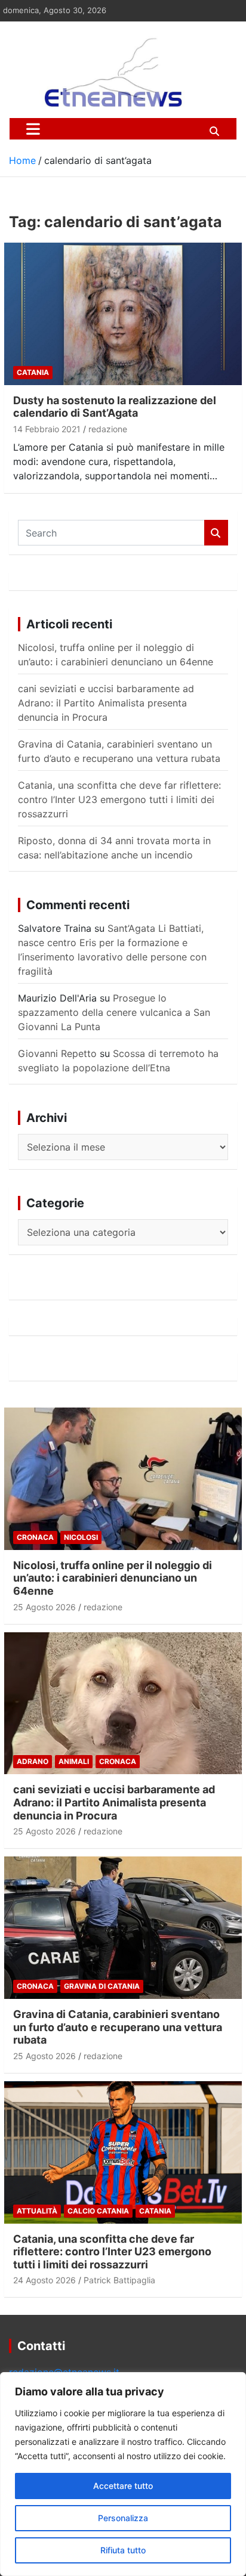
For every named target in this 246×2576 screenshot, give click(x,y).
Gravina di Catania (102, 1986)
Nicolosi (81, 1537)
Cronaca (35, 1537)
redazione (108, 429)
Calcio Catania (98, 2211)
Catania (33, 372)
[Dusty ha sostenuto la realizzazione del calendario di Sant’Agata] (123, 314)
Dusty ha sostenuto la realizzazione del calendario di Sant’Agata (115, 407)
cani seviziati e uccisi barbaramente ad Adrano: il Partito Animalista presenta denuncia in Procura (106, 703)
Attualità (37, 2211)
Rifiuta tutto (123, 2550)
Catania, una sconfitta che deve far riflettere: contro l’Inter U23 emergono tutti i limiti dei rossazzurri (119, 799)
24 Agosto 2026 (44, 2280)
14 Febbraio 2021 (47, 429)
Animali (74, 1761)
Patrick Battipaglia (119, 2280)
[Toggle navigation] (33, 129)
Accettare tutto (123, 2486)
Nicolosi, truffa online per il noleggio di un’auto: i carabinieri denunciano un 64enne (113, 1578)
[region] (123, 2474)
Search (216, 533)
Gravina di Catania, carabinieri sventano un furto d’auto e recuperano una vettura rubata (118, 2027)
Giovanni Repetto (57, 1053)
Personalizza (123, 2518)
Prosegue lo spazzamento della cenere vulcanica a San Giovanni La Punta (114, 1012)
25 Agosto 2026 (44, 1607)
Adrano (33, 1761)
